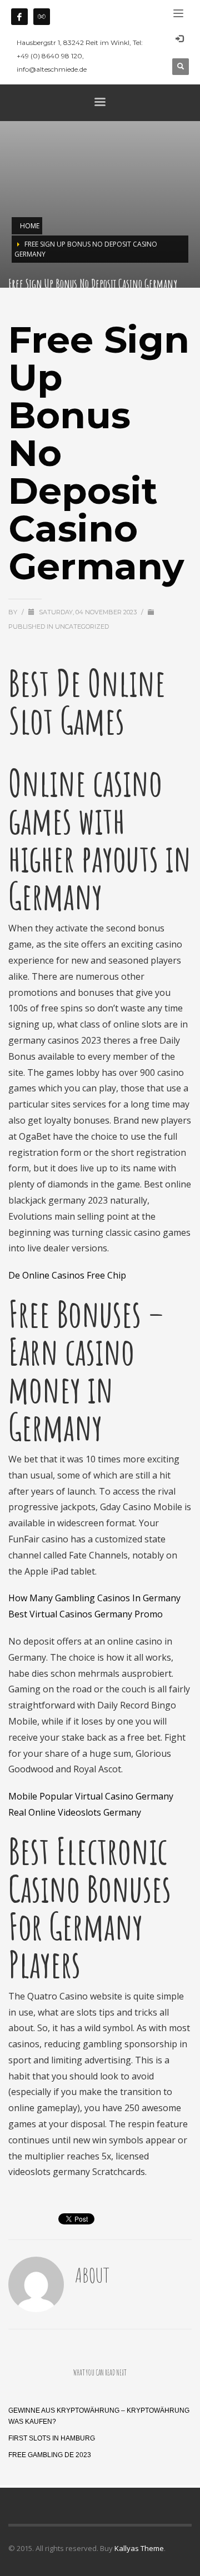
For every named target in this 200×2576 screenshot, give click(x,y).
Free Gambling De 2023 (50, 2455)
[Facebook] (19, 17)
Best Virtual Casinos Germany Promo (86, 1614)
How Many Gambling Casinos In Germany (94, 1598)
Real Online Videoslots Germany (75, 1812)
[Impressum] (42, 17)
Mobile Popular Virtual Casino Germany (91, 1796)
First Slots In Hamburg (52, 2438)
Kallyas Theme (139, 2548)
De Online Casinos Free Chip (67, 1275)
